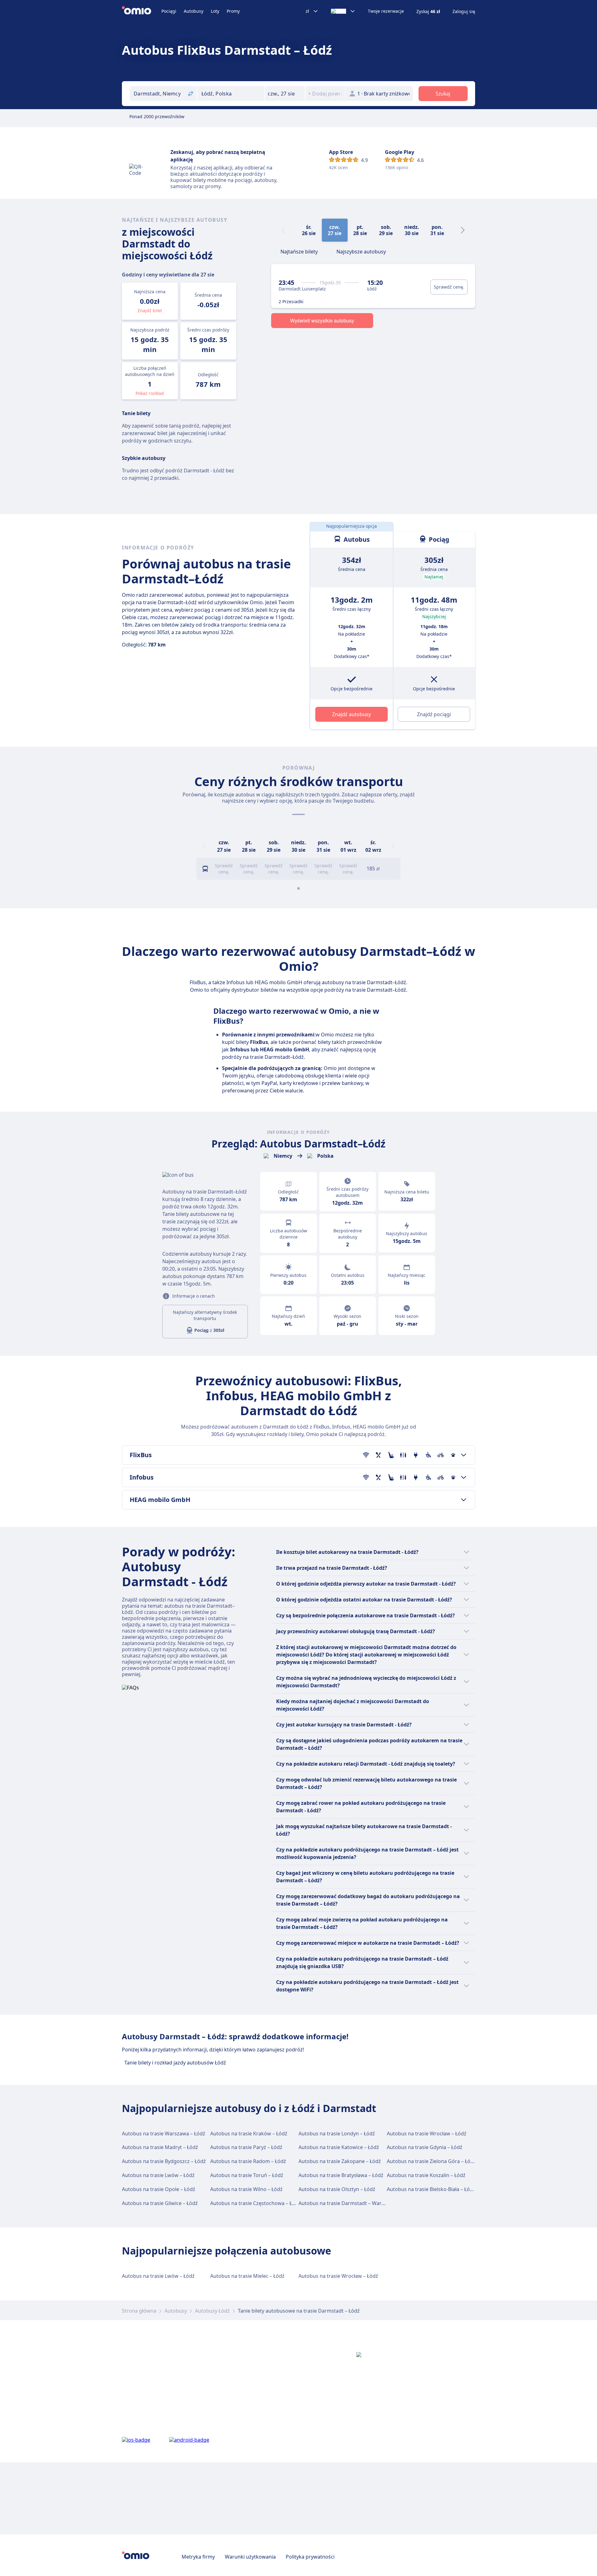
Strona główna (139, 2311)
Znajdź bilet (150, 310)
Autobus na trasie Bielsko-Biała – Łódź (431, 2189)
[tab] (299, 251)
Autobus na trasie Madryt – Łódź (160, 2147)
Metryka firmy (198, 2557)
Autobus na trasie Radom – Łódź (248, 2161)
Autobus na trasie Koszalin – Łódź (426, 2175)
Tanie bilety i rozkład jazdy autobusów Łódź (175, 2063)
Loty (215, 11)
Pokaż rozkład (150, 393)
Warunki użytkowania (250, 2557)
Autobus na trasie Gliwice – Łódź (160, 2203)
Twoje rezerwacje (386, 11)
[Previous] (204, 846)
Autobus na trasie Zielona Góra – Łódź (431, 2161)
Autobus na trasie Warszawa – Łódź (164, 2134)
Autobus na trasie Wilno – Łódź (246, 2189)
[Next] (463, 230)
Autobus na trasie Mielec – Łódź (247, 2276)
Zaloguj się (464, 12)
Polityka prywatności (310, 2557)
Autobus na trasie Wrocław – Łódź (427, 2134)
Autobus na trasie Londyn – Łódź (337, 2134)
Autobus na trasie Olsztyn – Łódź (337, 2189)
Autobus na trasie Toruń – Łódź (247, 2175)
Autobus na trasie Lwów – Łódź (158, 2175)
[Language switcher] (343, 11)
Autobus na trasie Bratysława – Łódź (341, 2175)
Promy (233, 11)
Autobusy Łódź (212, 2311)
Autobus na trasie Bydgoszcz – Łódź (164, 2161)
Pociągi (169, 11)
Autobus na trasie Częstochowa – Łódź (255, 2203)
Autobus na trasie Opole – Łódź (159, 2189)
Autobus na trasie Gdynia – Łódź (425, 2147)
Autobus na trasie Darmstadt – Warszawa (347, 2203)
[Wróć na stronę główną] (142, 11)
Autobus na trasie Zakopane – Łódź (340, 2161)
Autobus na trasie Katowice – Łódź (339, 2147)
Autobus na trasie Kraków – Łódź (249, 2134)
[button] (285, 94)
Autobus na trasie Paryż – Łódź (246, 2147)
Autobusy (194, 11)
